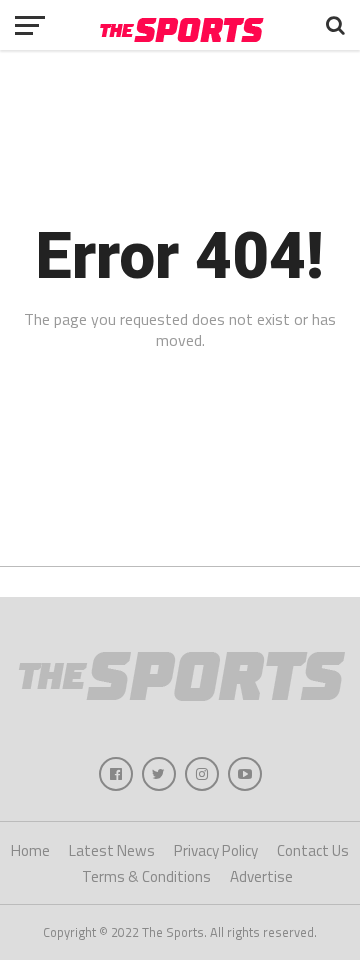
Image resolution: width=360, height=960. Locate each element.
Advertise (261, 876)
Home (30, 850)
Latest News (112, 850)
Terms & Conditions (146, 876)
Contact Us (313, 850)
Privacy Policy (216, 850)
